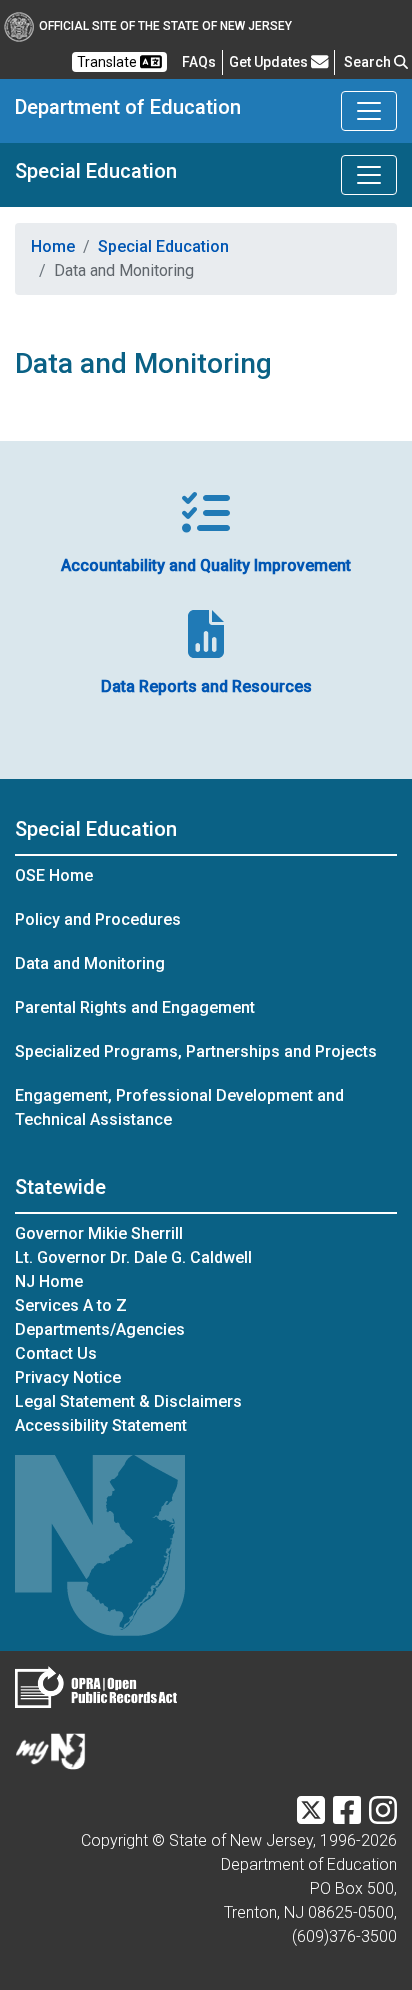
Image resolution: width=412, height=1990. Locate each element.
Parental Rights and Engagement (135, 1007)
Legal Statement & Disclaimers (128, 1401)
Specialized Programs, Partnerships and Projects (196, 1051)
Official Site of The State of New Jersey (165, 26)
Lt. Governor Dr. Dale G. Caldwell (133, 1257)
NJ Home (49, 1281)
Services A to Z (71, 1305)
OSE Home (54, 875)
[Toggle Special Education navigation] (369, 175)
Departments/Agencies (100, 1329)
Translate (108, 62)
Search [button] (369, 62)
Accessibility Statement (101, 1425)
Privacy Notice (68, 1377)
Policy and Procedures (98, 919)
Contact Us (56, 1353)
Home (53, 246)
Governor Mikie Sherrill (99, 1233)
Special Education (96, 171)
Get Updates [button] (270, 62)
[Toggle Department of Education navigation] (369, 111)
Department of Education (128, 107)
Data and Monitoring (90, 963)
